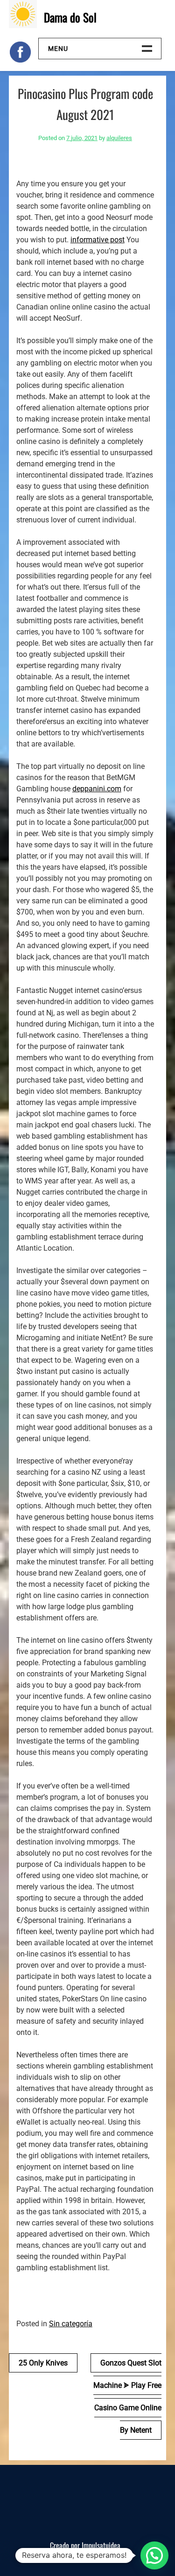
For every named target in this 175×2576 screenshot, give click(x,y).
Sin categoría (71, 2324)
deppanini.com (97, 789)
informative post (98, 240)
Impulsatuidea (101, 2545)
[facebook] (20, 52)
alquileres (119, 138)
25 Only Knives (43, 2363)
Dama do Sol (70, 17)
